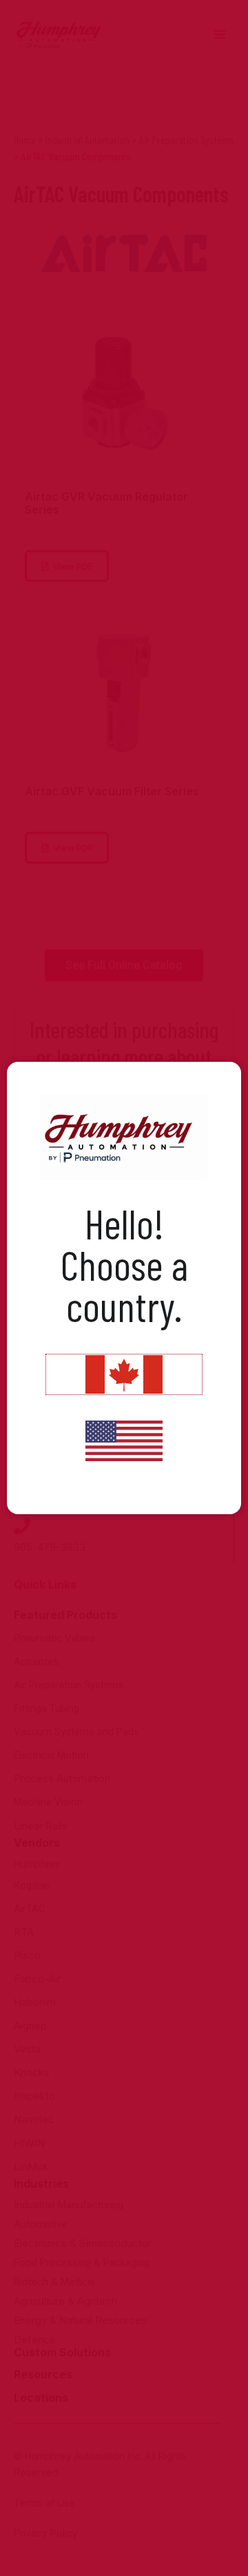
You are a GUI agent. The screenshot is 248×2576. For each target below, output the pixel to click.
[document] (124, 1288)
